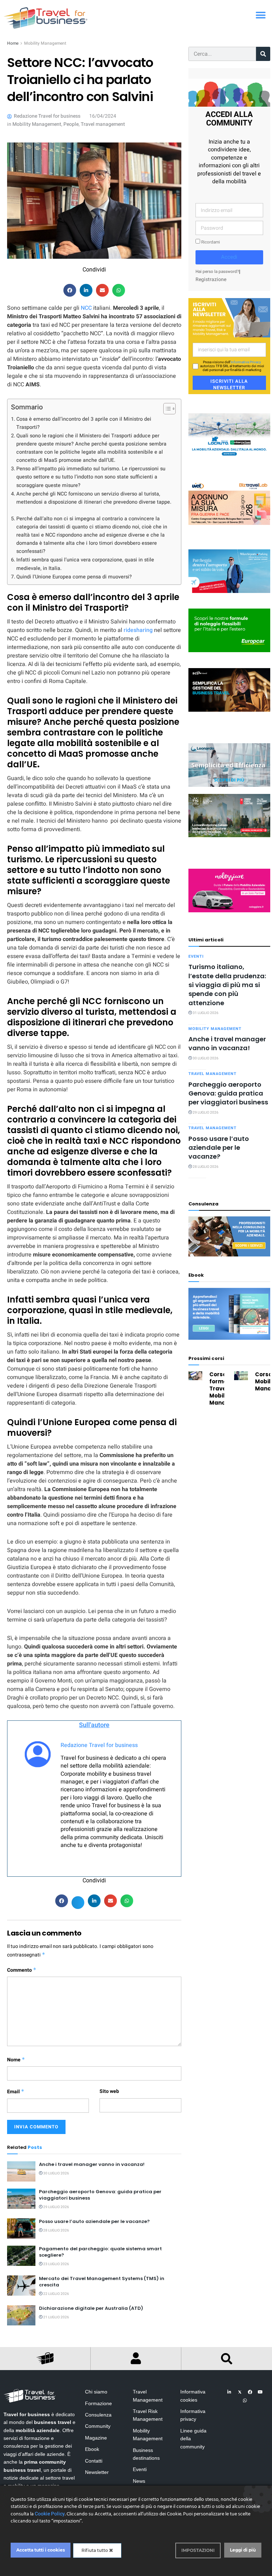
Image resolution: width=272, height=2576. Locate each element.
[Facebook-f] (250, 2392)
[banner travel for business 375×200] (229, 891)
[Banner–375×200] (229, 435)
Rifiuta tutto (95, 2550)
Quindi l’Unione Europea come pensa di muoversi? (74, 577)
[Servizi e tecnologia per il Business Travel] (229, 765)
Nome (16, 2060)
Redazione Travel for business (99, 1745)
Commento (22, 1970)
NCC (86, 308)
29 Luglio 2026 (56, 2207)
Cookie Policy (50, 2514)
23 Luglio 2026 (56, 2264)
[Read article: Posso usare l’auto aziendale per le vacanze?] (21, 2228)
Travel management (103, 124)
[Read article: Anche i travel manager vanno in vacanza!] (21, 2171)
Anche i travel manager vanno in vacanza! (92, 2164)
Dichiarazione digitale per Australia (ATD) (91, 2308)
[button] (260, 15)
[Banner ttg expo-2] (229, 815)
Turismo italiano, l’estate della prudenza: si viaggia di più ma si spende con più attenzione (227, 985)
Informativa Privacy (246, 362)
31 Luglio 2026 (205, 1013)
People (71, 124)
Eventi (196, 956)
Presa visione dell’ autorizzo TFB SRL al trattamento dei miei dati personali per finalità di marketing (232, 366)
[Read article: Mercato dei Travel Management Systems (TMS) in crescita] (21, 2286)
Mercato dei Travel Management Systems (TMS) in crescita (102, 2282)
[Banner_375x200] (229, 571)
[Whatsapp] (245, 2401)
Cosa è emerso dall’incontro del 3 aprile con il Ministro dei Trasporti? (84, 423)
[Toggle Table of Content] (166, 409)
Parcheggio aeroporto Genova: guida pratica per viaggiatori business (100, 2195)
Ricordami (210, 242)
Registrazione (211, 279)
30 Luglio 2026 (56, 2173)
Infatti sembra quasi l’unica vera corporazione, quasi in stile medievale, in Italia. (85, 564)
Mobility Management (45, 43)
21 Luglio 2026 (56, 2317)
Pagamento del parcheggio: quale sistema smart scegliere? (100, 2252)
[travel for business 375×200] (229, 503)
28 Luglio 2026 (56, 2230)
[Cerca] (263, 54)
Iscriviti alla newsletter (229, 384)
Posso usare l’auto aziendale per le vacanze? (94, 2221)
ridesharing (138, 630)
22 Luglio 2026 (56, 2294)
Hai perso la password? (217, 272)
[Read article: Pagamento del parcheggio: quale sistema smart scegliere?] (21, 2256)
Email (16, 2092)
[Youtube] (260, 2392)
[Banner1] (229, 690)
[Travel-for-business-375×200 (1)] (229, 630)
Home (13, 43)
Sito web (109, 2091)
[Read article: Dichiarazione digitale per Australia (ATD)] (21, 2315)
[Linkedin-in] (229, 2392)
